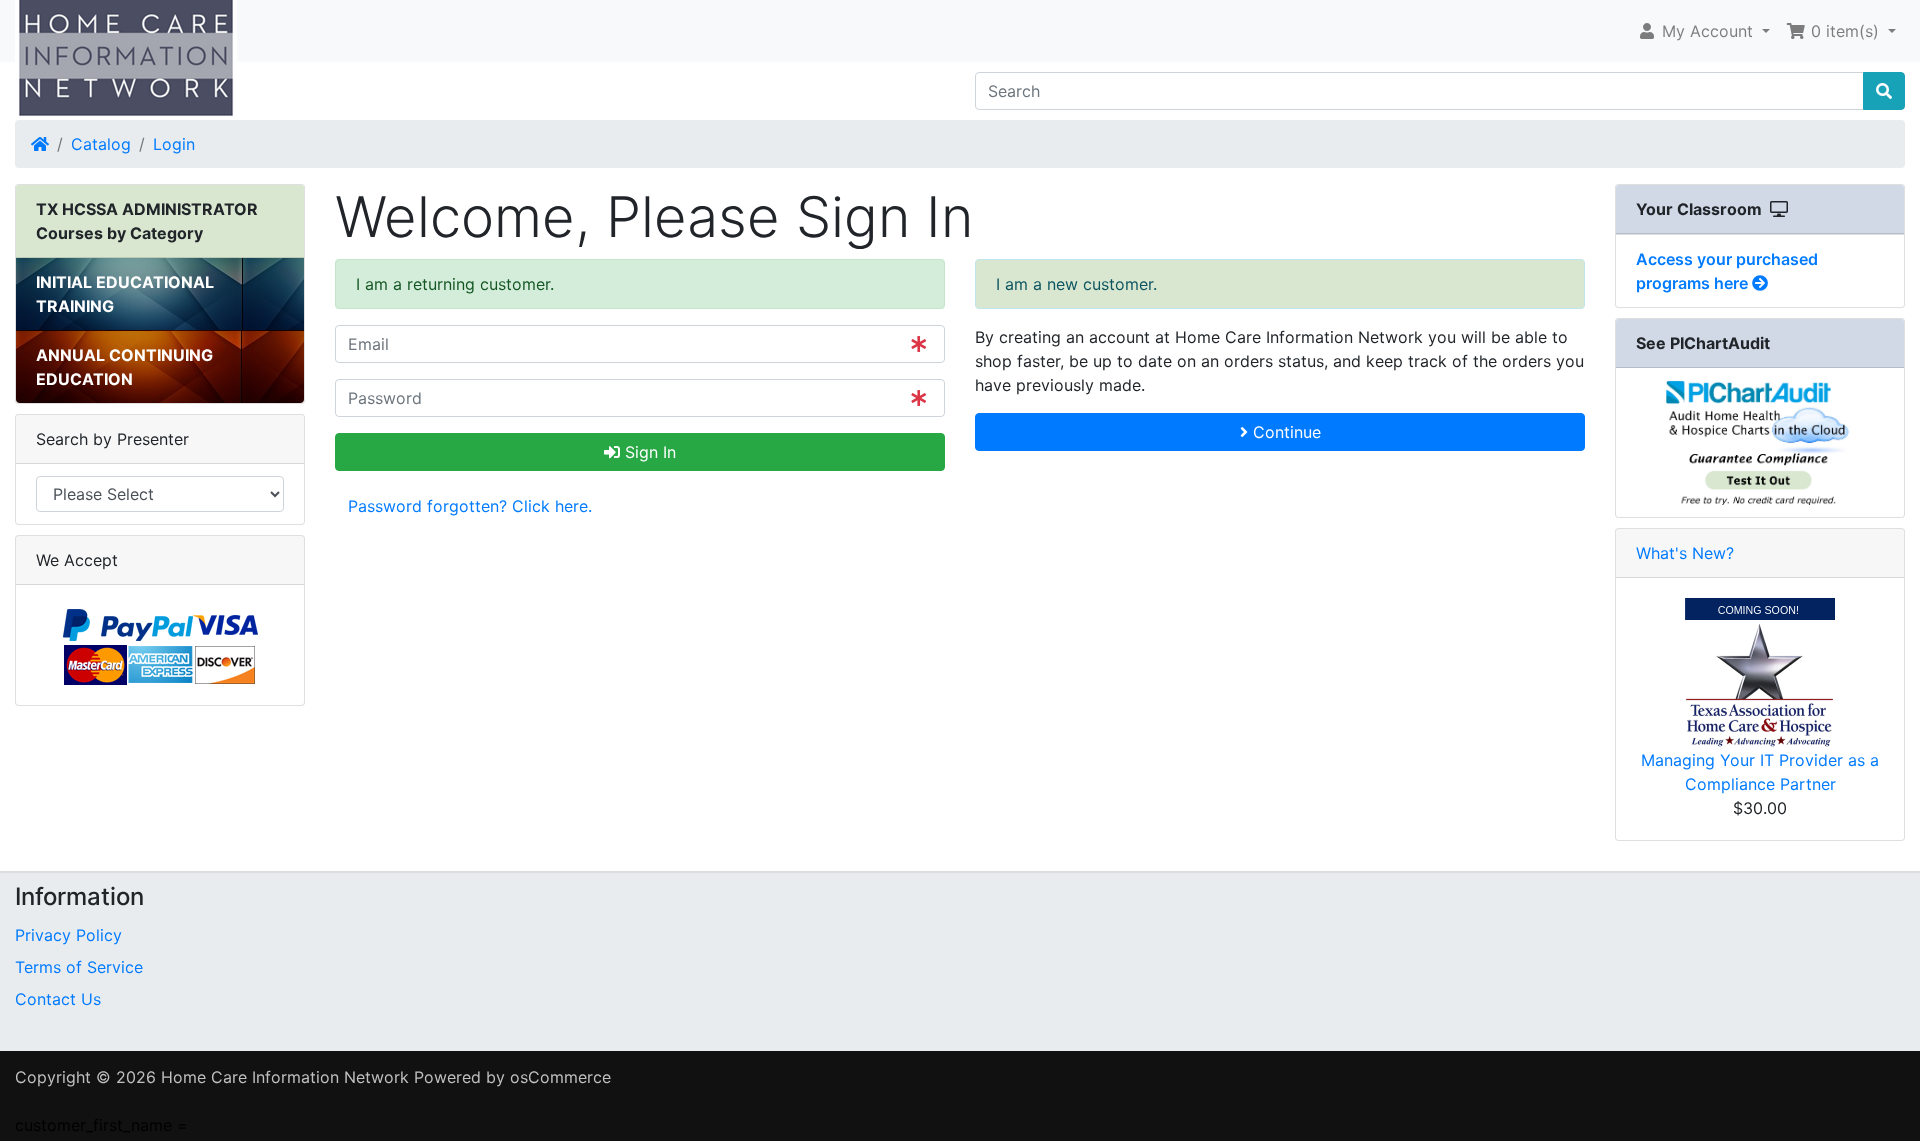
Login (174, 144)
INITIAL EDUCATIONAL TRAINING (125, 294)
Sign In (648, 452)
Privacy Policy (68, 935)
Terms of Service (79, 967)
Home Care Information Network (285, 1077)
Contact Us (58, 999)
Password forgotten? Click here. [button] (470, 506)
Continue (1284, 432)
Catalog (101, 144)
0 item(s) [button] (1845, 31)
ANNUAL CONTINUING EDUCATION (124, 367)
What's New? (1685, 553)
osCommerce (560, 1077)
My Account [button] (1707, 31)
